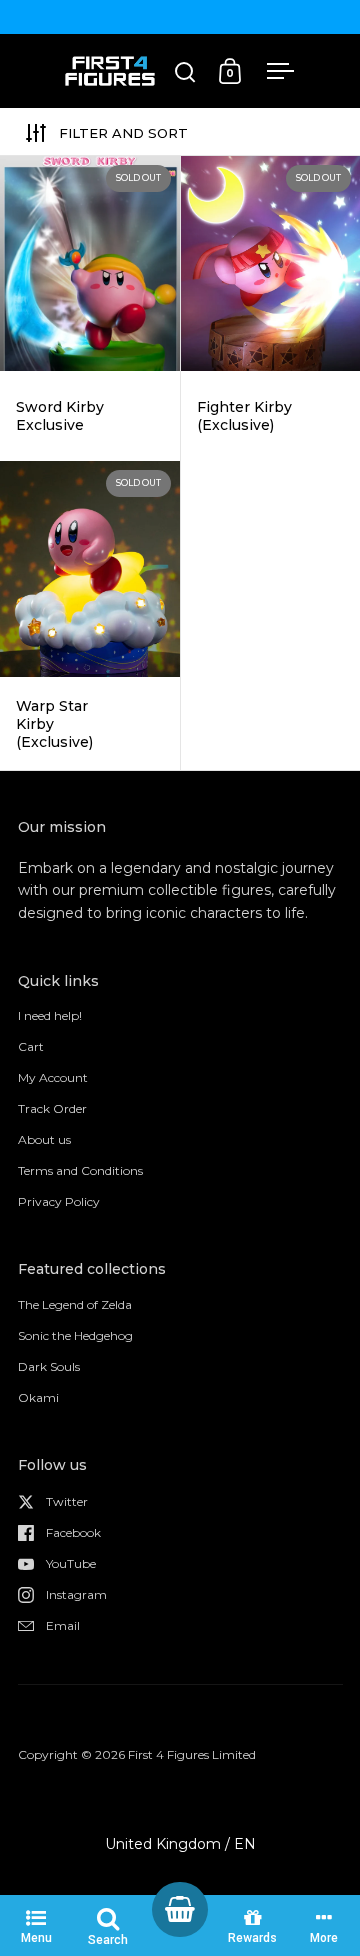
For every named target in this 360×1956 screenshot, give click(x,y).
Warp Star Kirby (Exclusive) (90, 616)
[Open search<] (185, 71)
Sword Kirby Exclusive (90, 308)
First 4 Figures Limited (192, 1754)
